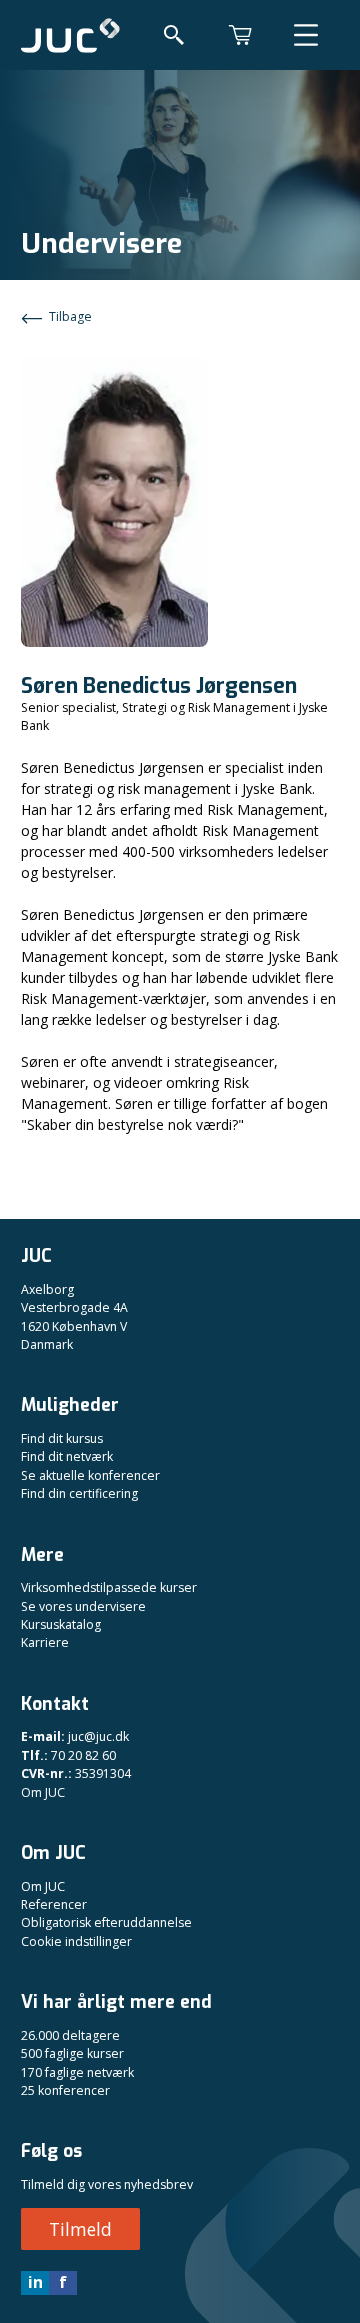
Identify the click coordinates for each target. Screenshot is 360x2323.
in (35, 2282)
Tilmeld (80, 2229)
